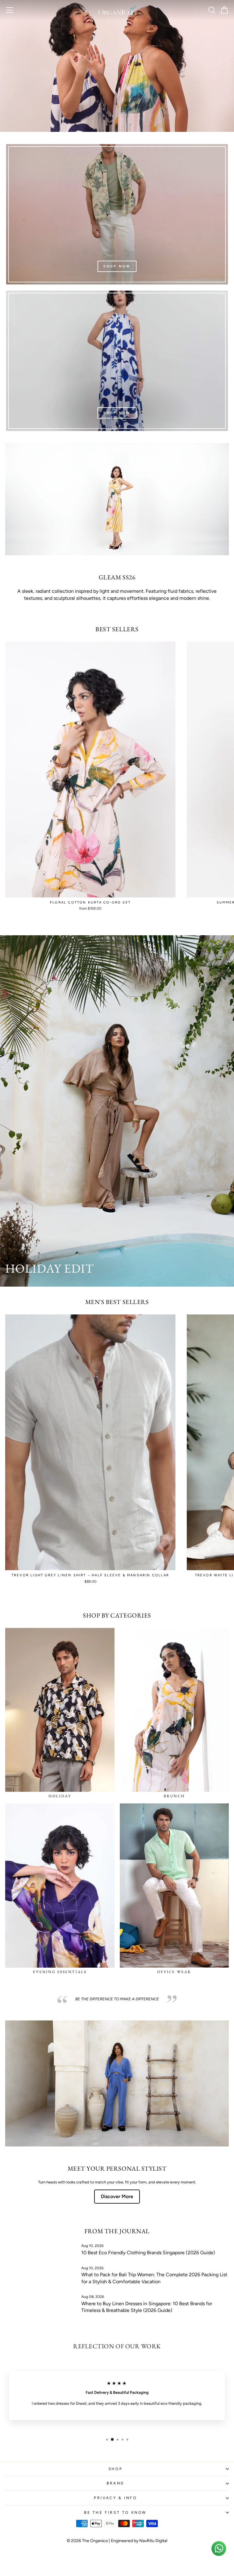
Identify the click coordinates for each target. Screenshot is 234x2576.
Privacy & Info (115, 2498)
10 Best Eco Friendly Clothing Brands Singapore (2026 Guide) (148, 2253)
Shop (115, 2469)
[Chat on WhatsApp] (219, 2549)
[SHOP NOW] (117, 214)
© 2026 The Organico (88, 2541)
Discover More (117, 2196)
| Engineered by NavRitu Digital (138, 2541)
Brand (115, 2483)
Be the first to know (115, 2513)
